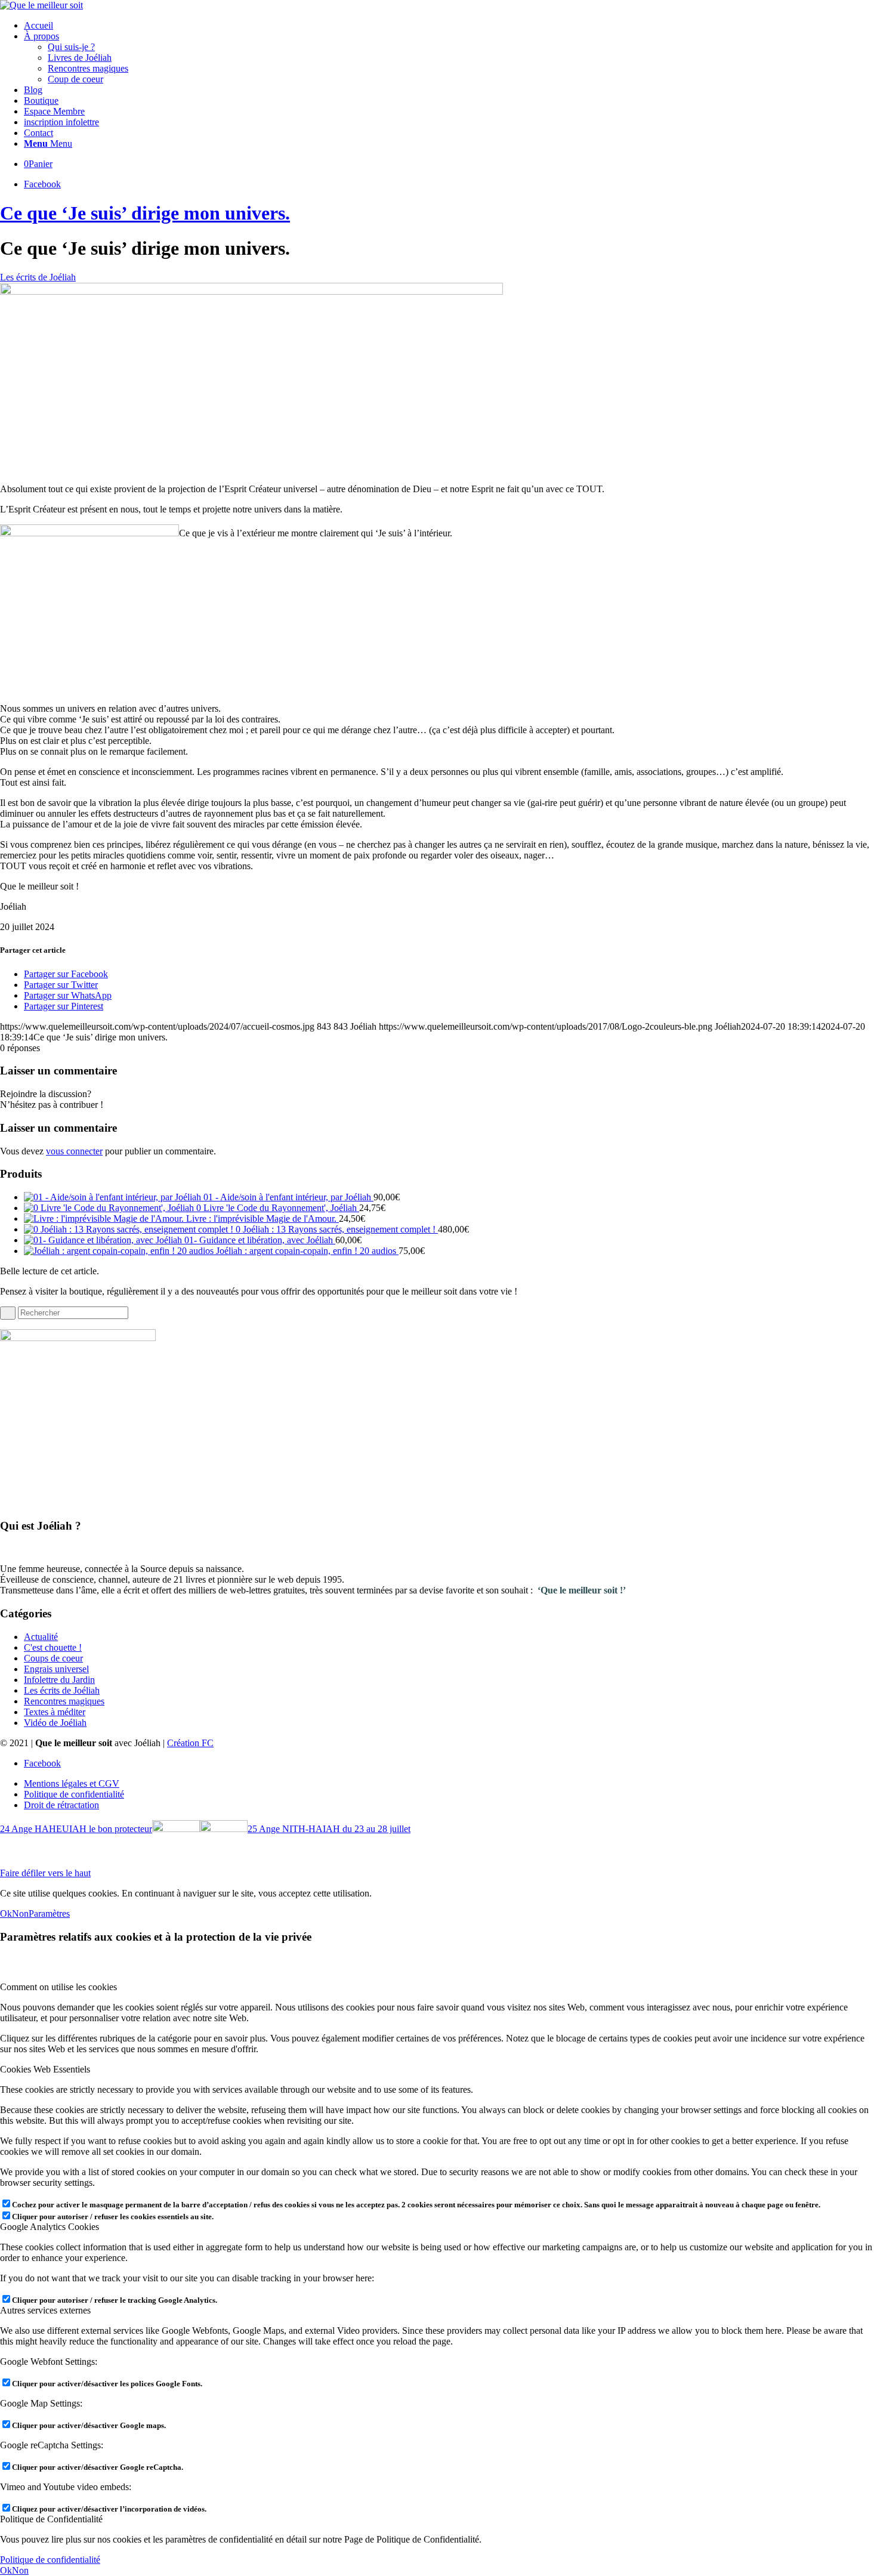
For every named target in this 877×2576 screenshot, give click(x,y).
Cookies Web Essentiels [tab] (45, 2069)
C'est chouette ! (53, 1647)
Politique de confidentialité (50, 2560)
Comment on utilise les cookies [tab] (58, 1987)
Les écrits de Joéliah (38, 277)
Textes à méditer (55, 1712)
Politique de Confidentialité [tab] (51, 2519)
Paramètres (49, 1914)
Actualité (41, 1637)
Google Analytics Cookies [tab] (50, 2227)
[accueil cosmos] (251, 291)
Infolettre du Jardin (59, 1680)
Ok (6, 1914)
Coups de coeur (53, 1658)
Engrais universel (56, 1669)
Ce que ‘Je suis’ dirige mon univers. (145, 213)
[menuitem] (450, 26)
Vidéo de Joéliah (55, 1723)
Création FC (190, 1743)
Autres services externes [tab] (45, 2310)
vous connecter (74, 1151)
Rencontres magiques (64, 1701)
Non (20, 1914)
